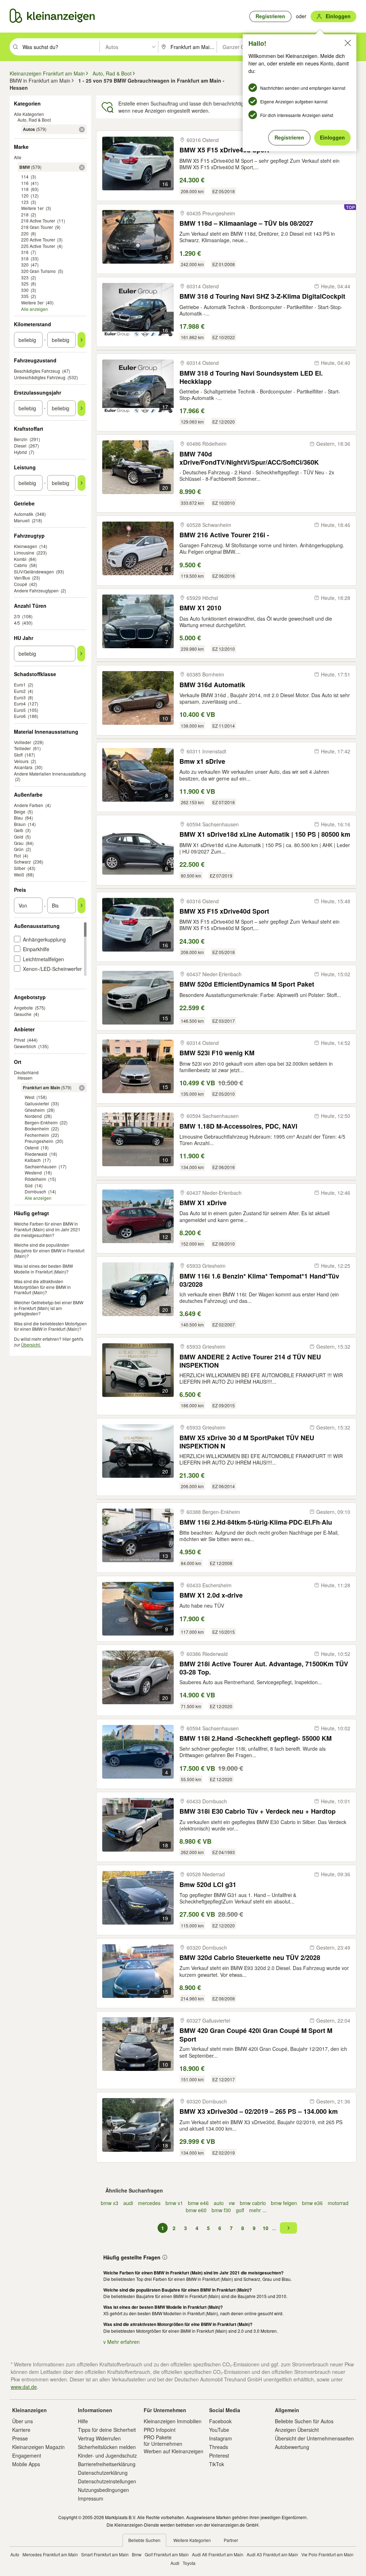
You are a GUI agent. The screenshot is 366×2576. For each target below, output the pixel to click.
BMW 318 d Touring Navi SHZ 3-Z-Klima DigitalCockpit (262, 296)
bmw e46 (198, 2203)
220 (25, 233)
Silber (20, 868)
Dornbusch (35, 1191)
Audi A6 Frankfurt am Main (218, 2554)
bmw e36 (312, 2203)
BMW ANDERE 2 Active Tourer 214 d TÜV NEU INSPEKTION (250, 1361)
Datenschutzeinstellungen (107, 2481)
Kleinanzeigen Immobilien (173, 2421)
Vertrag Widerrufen (99, 2438)
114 (25, 177)
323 (25, 277)
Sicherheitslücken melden (107, 2447)
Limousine (24, 553)
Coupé (21, 584)
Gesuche (23, 1014)
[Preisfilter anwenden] (81, 905)
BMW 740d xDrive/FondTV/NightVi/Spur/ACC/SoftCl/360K (249, 458)
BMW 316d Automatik (212, 685)
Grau (19, 843)
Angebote (23, 1008)
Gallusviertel (37, 1103)
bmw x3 (110, 2203)
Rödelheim (35, 1179)
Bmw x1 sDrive (202, 761)
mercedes (149, 2203)
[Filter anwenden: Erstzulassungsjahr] (81, 408)
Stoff (18, 755)
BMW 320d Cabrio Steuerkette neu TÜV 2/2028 (250, 1958)
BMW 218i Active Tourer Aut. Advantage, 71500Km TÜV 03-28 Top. (264, 1668)
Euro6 (20, 716)
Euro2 (20, 691)
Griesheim (35, 1110)
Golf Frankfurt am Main (167, 2554)
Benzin (21, 439)
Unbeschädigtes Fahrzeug (40, 377)
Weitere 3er (32, 302)
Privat (19, 1040)
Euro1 (20, 685)
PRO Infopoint (160, 2430)
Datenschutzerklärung (103, 2473)
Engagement (27, 2455)
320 (25, 265)
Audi (175, 2563)
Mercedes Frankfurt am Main (50, 2554)
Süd (29, 1185)
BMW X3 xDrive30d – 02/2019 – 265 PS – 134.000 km (259, 2111)
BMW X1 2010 (200, 608)
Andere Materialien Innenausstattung (50, 774)
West (29, 1097)
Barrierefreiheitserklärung (107, 2464)
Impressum (91, 2498)
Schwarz (22, 862)
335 (25, 296)
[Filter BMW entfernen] (82, 167)
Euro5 (20, 710)
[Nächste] (288, 2228)
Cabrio (21, 565)
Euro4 (20, 703)
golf (240, 2210)
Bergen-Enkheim (41, 1122)
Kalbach (33, 1160)
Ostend (32, 1147)
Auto (15, 2554)
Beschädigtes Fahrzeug (37, 371)
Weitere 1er (32, 208)
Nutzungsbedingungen (103, 2490)
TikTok (217, 2464)
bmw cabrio (253, 2203)
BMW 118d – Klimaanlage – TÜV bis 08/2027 (246, 223)
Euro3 (20, 697)
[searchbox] (60, 47)
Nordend (33, 1116)
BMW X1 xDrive (203, 1203)
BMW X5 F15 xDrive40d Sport (224, 911)
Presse (20, 2438)
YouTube (219, 2430)
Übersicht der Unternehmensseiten (314, 2438)
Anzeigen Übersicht (297, 2430)
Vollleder (23, 742)
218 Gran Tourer (37, 227)
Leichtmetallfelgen (43, 959)
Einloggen (332, 137)
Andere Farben (29, 805)
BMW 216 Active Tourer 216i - (224, 535)
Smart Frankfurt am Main (105, 2554)
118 (25, 189)
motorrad (338, 2203)
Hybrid (20, 452)
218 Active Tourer (38, 221)
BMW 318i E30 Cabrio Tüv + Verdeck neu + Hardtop (258, 1811)
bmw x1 (174, 2203)
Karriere (21, 2430)
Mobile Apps (26, 2464)
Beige (20, 812)
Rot (17, 856)
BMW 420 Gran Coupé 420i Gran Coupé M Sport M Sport (256, 2035)
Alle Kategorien (29, 114)
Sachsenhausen (41, 1166)
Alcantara (23, 767)
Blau (18, 818)
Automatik (24, 514)
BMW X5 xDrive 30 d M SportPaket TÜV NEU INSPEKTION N (247, 1442)
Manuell (22, 520)
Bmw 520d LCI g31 (208, 1885)
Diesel (20, 446)
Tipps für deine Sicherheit (107, 2430)
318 (25, 258)
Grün (19, 849)
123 (25, 202)
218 (25, 214)
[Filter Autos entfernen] (82, 129)
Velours (21, 761)
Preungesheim (39, 1141)
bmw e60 (196, 2210)
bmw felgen (284, 2203)
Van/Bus (22, 578)
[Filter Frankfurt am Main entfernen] (82, 1088)
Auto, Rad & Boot (34, 120)
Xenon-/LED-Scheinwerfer (52, 969)
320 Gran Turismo (38, 271)
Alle (18, 157)
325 (25, 283)
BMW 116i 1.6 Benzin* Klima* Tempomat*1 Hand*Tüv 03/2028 (259, 1280)
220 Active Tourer (38, 239)
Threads (219, 2447)
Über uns (23, 2421)
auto (219, 2203)
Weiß (19, 874)
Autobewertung (292, 2447)
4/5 (17, 623)
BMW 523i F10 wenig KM (217, 1053)
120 (25, 195)
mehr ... (258, 2210)
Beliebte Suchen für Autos (304, 2421)
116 (25, 183)
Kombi (20, 559)
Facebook (220, 2421)
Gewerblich (25, 1046)
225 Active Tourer (38, 246)
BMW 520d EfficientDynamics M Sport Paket (247, 984)
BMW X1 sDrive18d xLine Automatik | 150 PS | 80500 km (265, 834)
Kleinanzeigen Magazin (38, 2447)
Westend (33, 1172)
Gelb (19, 830)
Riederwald (36, 1154)
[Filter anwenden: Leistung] (81, 483)
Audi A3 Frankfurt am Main (272, 2554)
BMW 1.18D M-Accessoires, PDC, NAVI (238, 1126)
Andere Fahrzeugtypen (36, 590)
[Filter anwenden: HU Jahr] (81, 654)
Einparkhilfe (36, 949)
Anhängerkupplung (44, 939)
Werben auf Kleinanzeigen (174, 2451)
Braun (20, 824)
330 (25, 290)
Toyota (189, 2563)
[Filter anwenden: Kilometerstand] (81, 340)
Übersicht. (31, 1345)
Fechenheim (37, 1135)
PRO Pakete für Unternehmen (163, 2440)
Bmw (137, 2554)
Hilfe (83, 2421)
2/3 (17, 616)
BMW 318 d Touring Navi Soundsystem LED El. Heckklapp (251, 377)
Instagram (221, 2438)
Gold (19, 837)
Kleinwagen (26, 546)
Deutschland (26, 1072)
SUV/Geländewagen (34, 571)
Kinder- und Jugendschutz (107, 2455)
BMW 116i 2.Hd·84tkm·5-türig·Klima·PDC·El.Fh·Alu (256, 1522)
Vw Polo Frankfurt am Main (327, 2554)
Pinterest (219, 2455)
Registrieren (289, 137)
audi (128, 2203)
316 (25, 252)
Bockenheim (37, 1128)
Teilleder (22, 748)
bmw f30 (221, 2210)
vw (232, 2203)
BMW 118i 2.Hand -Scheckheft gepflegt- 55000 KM (256, 1738)
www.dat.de (24, 2387)
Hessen (25, 1078)
